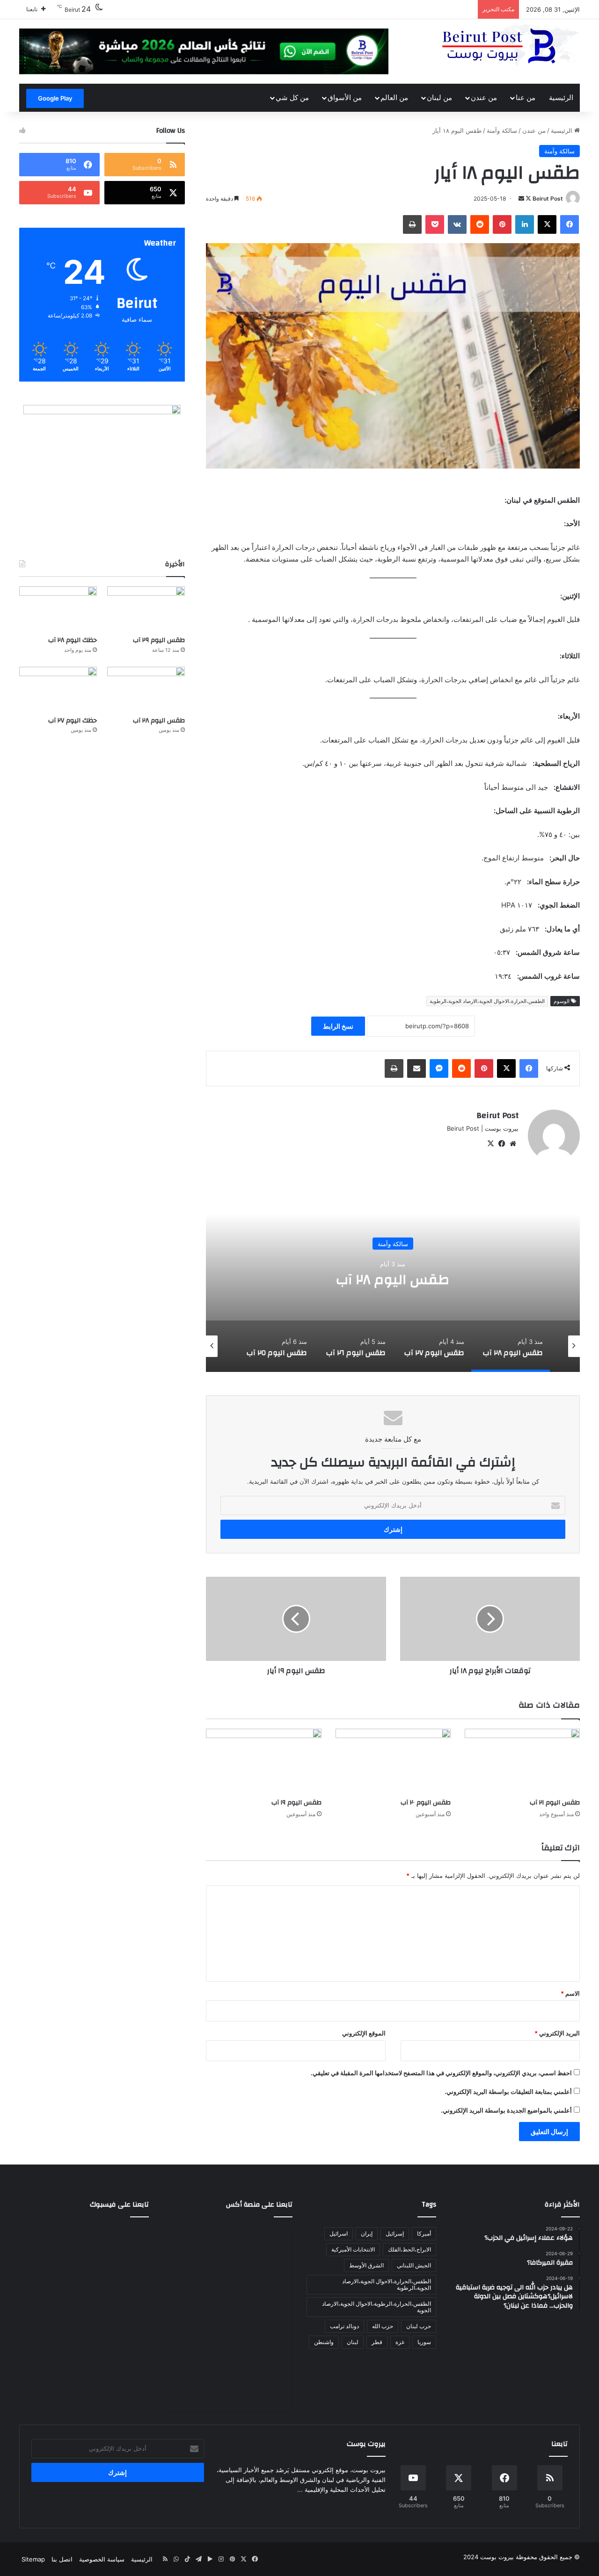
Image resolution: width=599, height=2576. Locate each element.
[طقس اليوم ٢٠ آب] (393, 1761)
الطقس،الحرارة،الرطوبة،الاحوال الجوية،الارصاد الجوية (376, 2307)
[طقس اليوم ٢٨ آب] (146, 689)
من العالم (394, 97)
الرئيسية (561, 97)
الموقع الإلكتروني (364, 2033)
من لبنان (439, 97)
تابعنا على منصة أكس (259, 2204)
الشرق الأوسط (366, 2265)
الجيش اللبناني (414, 2265)
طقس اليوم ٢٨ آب (159, 721)
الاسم (570, 1993)
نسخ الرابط (338, 1026)
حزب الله (383, 2326)
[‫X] (490, 1144)
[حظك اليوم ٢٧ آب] (58, 689)
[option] (393, 1278)
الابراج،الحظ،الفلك (409, 2249)
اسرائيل (339, 2233)
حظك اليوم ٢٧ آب (73, 721)
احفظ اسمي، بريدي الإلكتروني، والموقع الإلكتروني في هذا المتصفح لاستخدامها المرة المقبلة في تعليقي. (441, 2073)
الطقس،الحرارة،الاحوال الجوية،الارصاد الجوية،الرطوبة (487, 1001)
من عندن (484, 97)
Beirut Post (548, 198)
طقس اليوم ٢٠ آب (426, 1803)
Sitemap (33, 2559)
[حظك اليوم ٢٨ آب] (58, 608)
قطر (377, 2342)
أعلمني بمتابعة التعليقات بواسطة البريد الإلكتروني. (508, 2092)
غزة (400, 2342)
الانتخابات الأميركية (353, 2249)
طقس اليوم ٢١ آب (555, 1803)
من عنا (526, 97)
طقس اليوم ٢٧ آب (393, 1280)
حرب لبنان (419, 2326)
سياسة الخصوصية (102, 2559)
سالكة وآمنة (502, 130)
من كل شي (292, 97)
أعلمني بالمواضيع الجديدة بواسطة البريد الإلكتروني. (506, 2110)
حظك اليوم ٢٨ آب (73, 640)
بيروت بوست (497, 2557)
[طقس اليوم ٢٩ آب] (146, 608)
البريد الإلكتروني (557, 2033)
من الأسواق (345, 97)
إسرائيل (395, 2233)
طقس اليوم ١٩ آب (296, 1803)
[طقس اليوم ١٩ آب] (263, 1761)
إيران (367, 2233)
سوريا (424, 2342)
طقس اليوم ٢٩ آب (159, 640)
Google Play (55, 98)
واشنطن (324, 2342)
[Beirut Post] (510, 46)
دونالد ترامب (344, 2326)
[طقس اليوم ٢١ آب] (522, 1761)
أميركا (424, 2233)
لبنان (353, 2342)
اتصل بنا (62, 2559)
